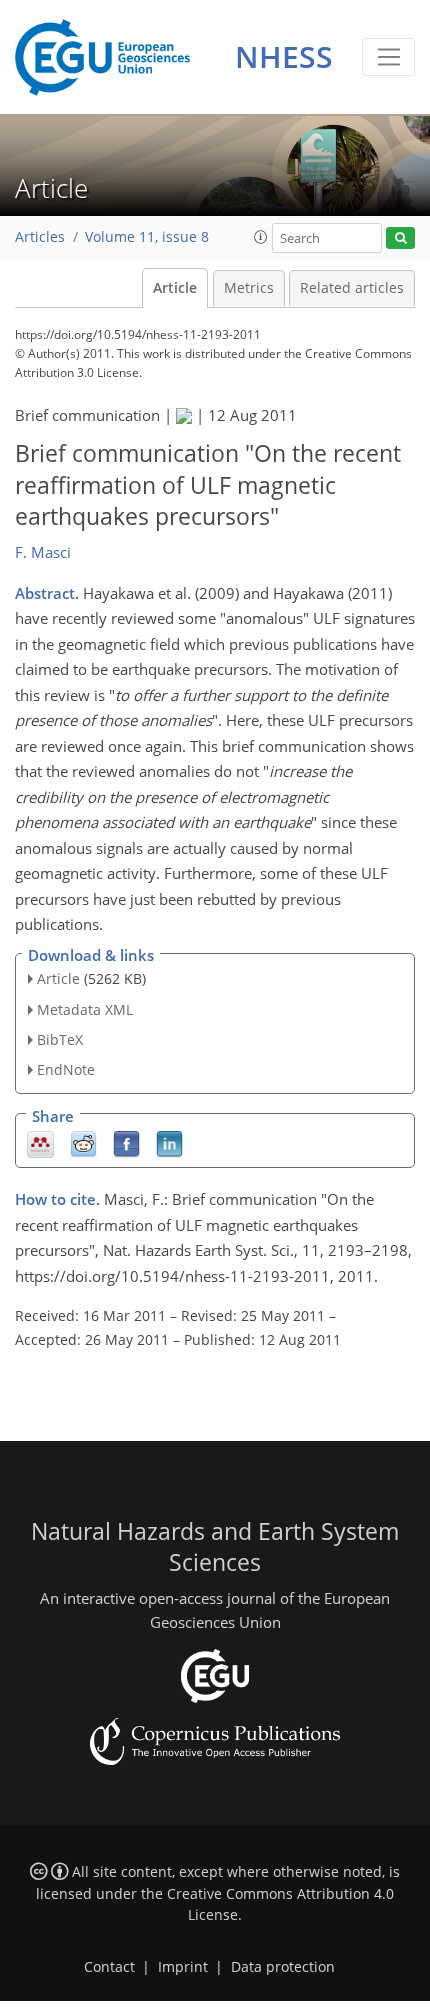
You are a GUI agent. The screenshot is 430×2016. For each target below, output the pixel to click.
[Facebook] (126, 1143)
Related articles (352, 288)
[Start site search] (400, 238)
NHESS (284, 56)
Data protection (283, 1967)
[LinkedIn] (169, 1143)
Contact (109, 1967)
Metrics (249, 288)
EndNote (66, 1069)
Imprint (183, 1967)
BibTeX (60, 1039)
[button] (261, 237)
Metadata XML (85, 1009)
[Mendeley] (40, 1143)
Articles (40, 237)
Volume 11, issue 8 (147, 237)
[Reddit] (83, 1143)
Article (175, 288)
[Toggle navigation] (388, 57)
